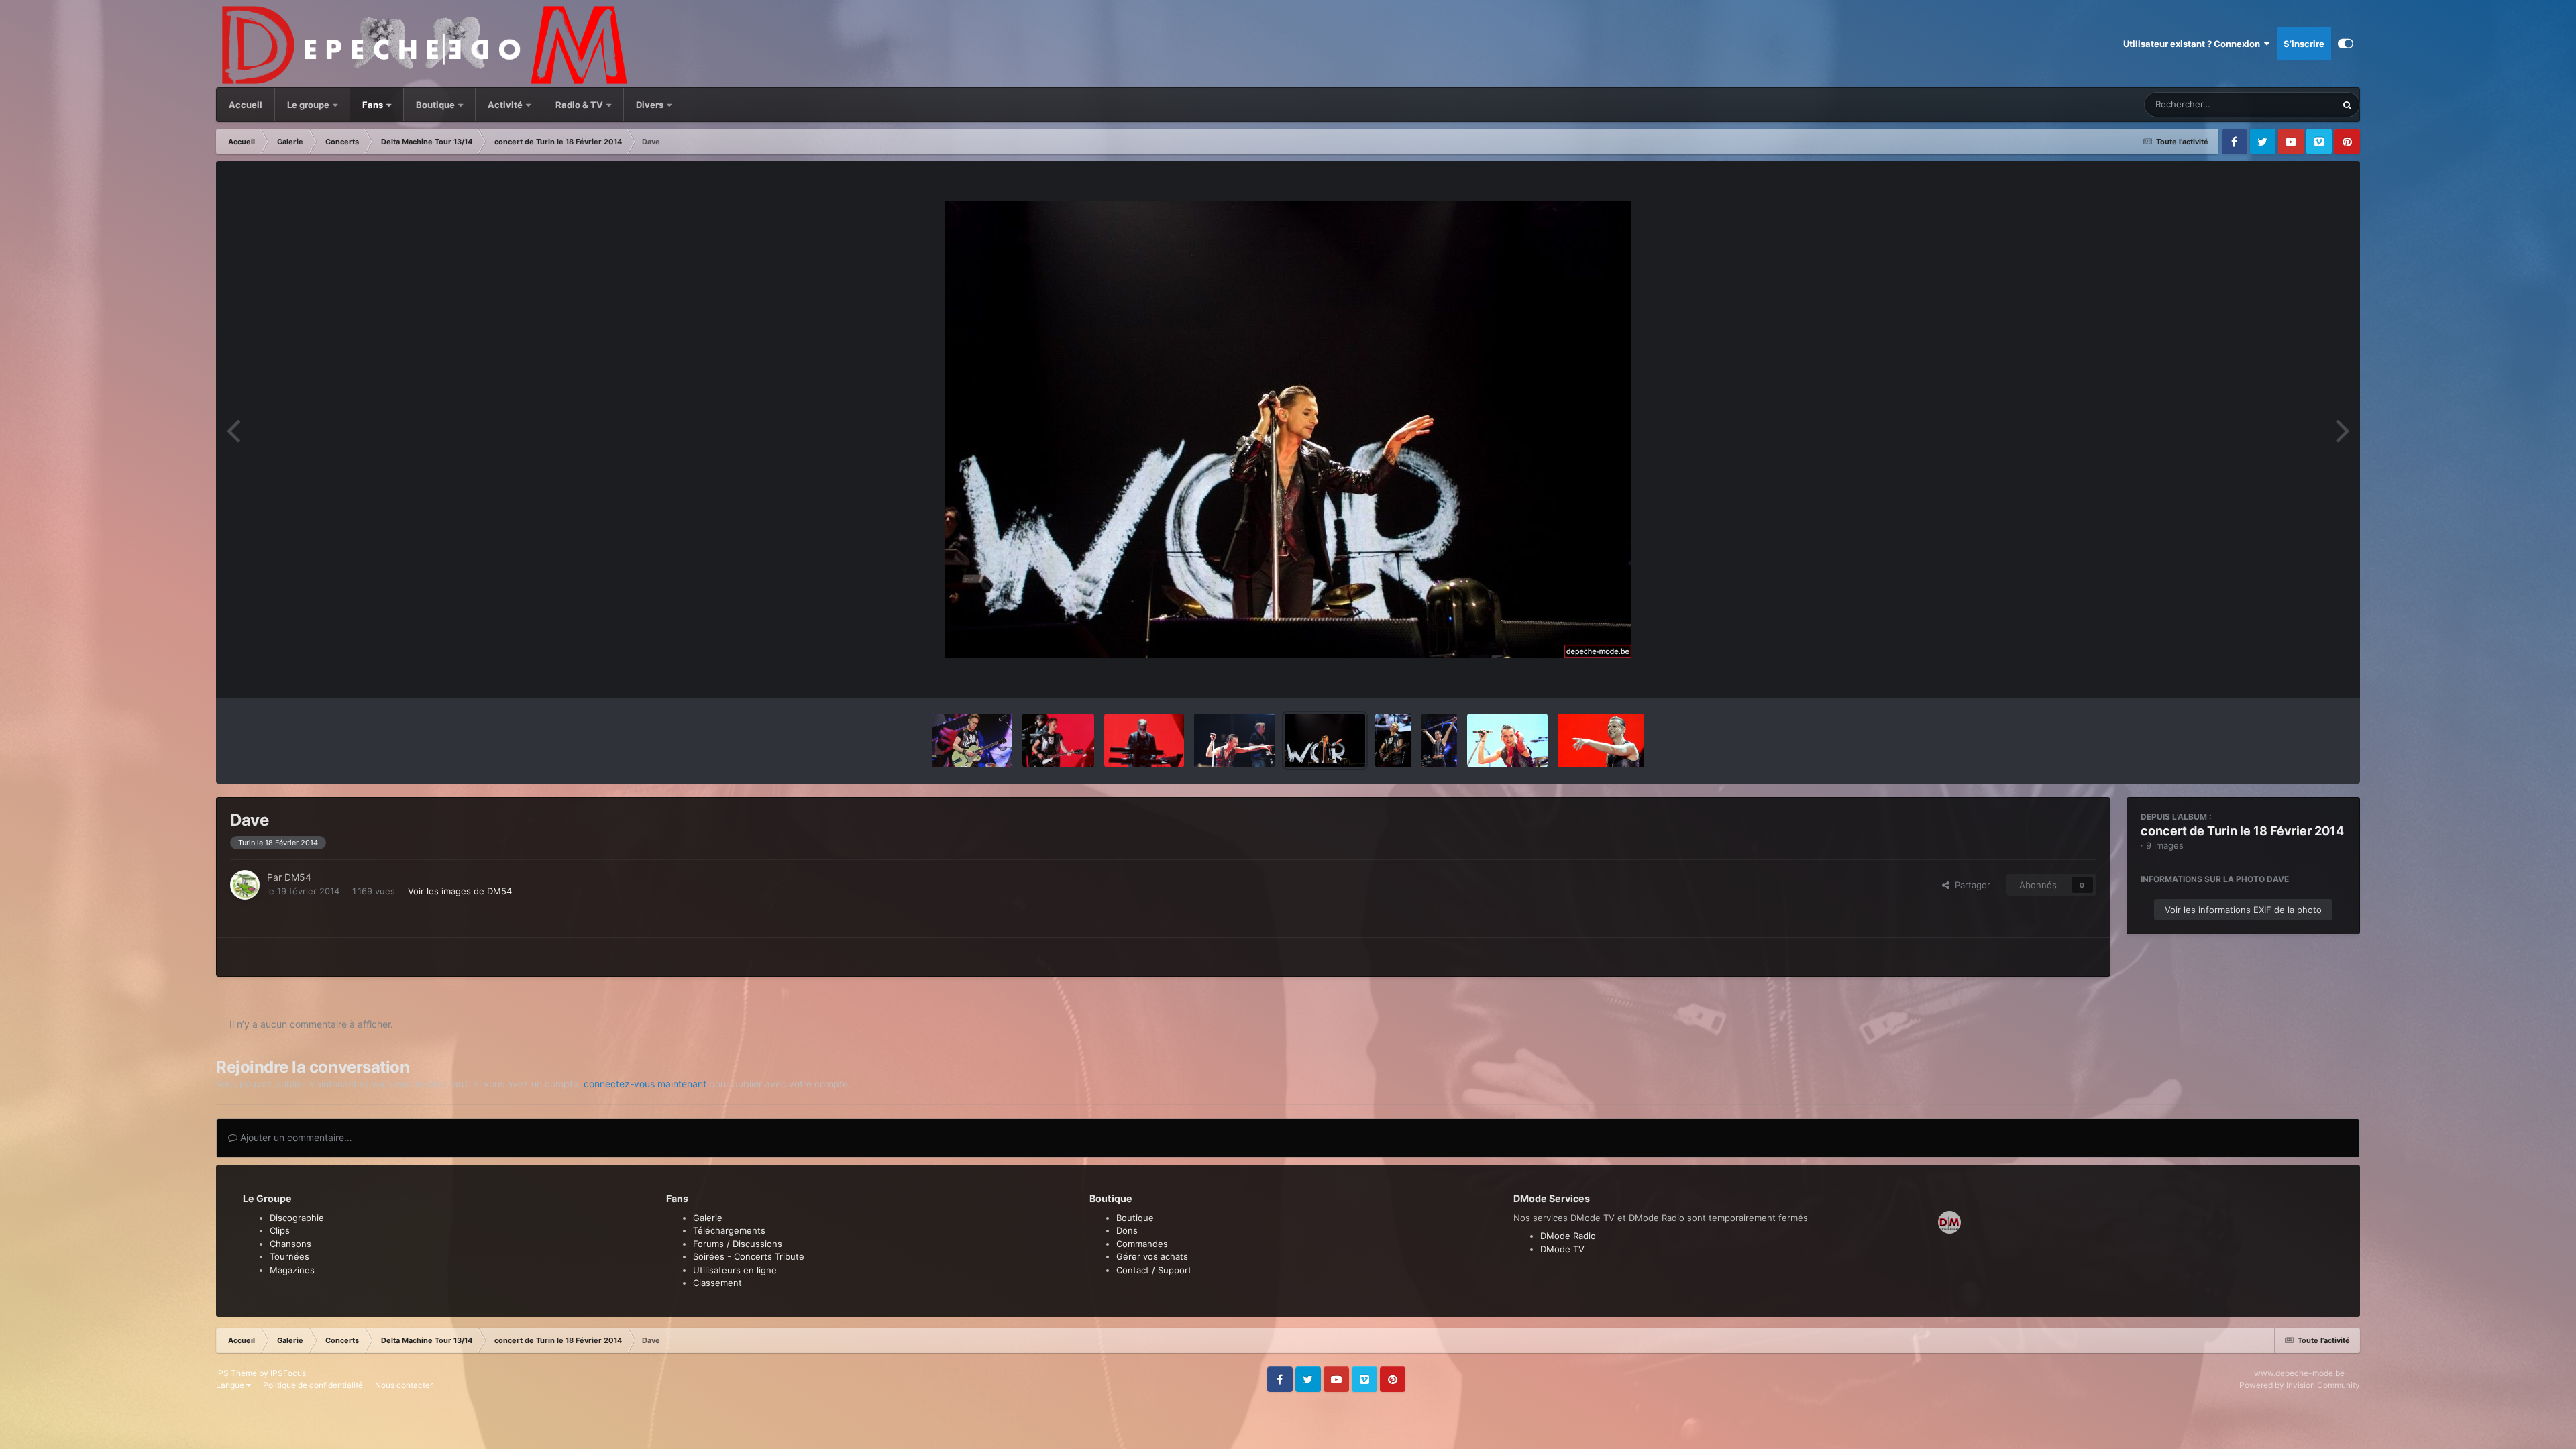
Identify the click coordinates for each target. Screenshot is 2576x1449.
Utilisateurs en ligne (735, 1270)
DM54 (298, 877)
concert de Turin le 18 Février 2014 (2242, 831)
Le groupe (309, 105)
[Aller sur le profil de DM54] (245, 885)
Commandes (1142, 1244)
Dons (1127, 1230)
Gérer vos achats (1152, 1256)
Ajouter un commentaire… (295, 1137)
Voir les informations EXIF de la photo (2243, 910)
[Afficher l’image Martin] (972, 741)
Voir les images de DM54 (460, 891)
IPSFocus (288, 1373)
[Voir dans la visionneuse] (1288, 429)
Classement (717, 1283)
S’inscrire (2304, 44)
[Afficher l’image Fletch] (1144, 741)
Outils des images (2293, 674)
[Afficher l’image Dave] (1234, 741)
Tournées (289, 1256)
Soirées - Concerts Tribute (749, 1256)
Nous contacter (404, 1385)
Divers (651, 105)
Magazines (292, 1270)
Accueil (246, 105)
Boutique (435, 105)
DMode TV (1562, 1249)
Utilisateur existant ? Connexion (2194, 44)
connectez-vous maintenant (645, 1084)
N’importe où (2294, 104)
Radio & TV (580, 105)
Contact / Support (1154, 1270)
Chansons (290, 1244)
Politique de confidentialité (313, 1385)
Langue (231, 1385)
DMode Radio (1568, 1236)
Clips (280, 1230)
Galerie (708, 1218)
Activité (505, 105)
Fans (374, 105)
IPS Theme (236, 1373)
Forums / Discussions (738, 1244)
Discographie (297, 1218)
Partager (1970, 885)
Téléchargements (729, 1230)
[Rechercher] (2347, 105)
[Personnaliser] (2346, 44)
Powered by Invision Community (2300, 1385)
